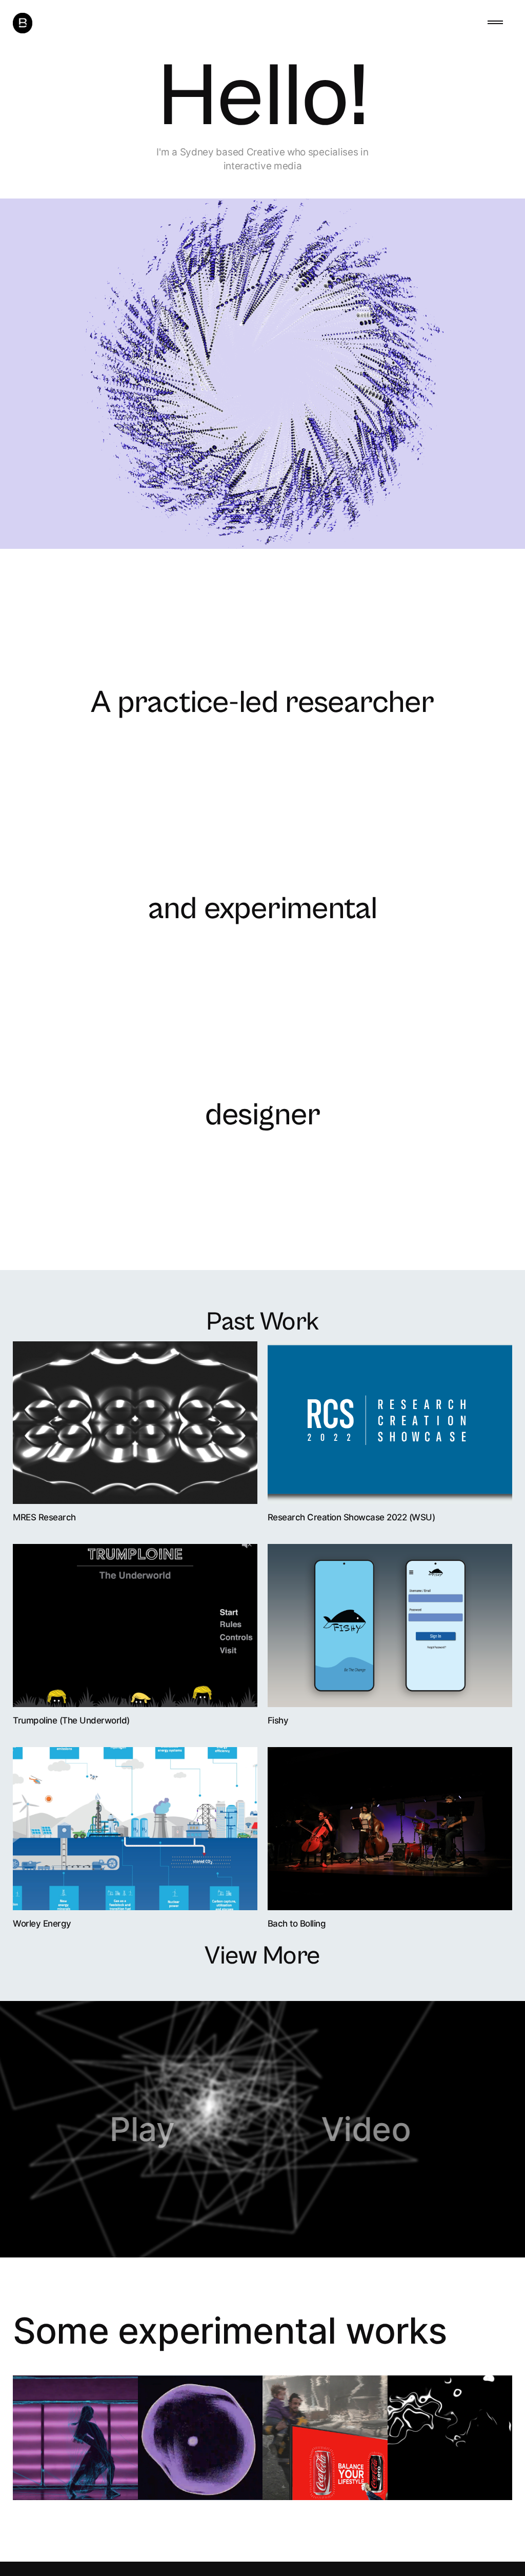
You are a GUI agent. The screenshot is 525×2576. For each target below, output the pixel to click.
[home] (23, 23)
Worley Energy (42, 1924)
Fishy (278, 1720)
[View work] (135, 1423)
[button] (495, 23)
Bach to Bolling (297, 1924)
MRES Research (44, 1517)
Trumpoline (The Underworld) (71, 1720)
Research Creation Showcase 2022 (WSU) (351, 1517)
